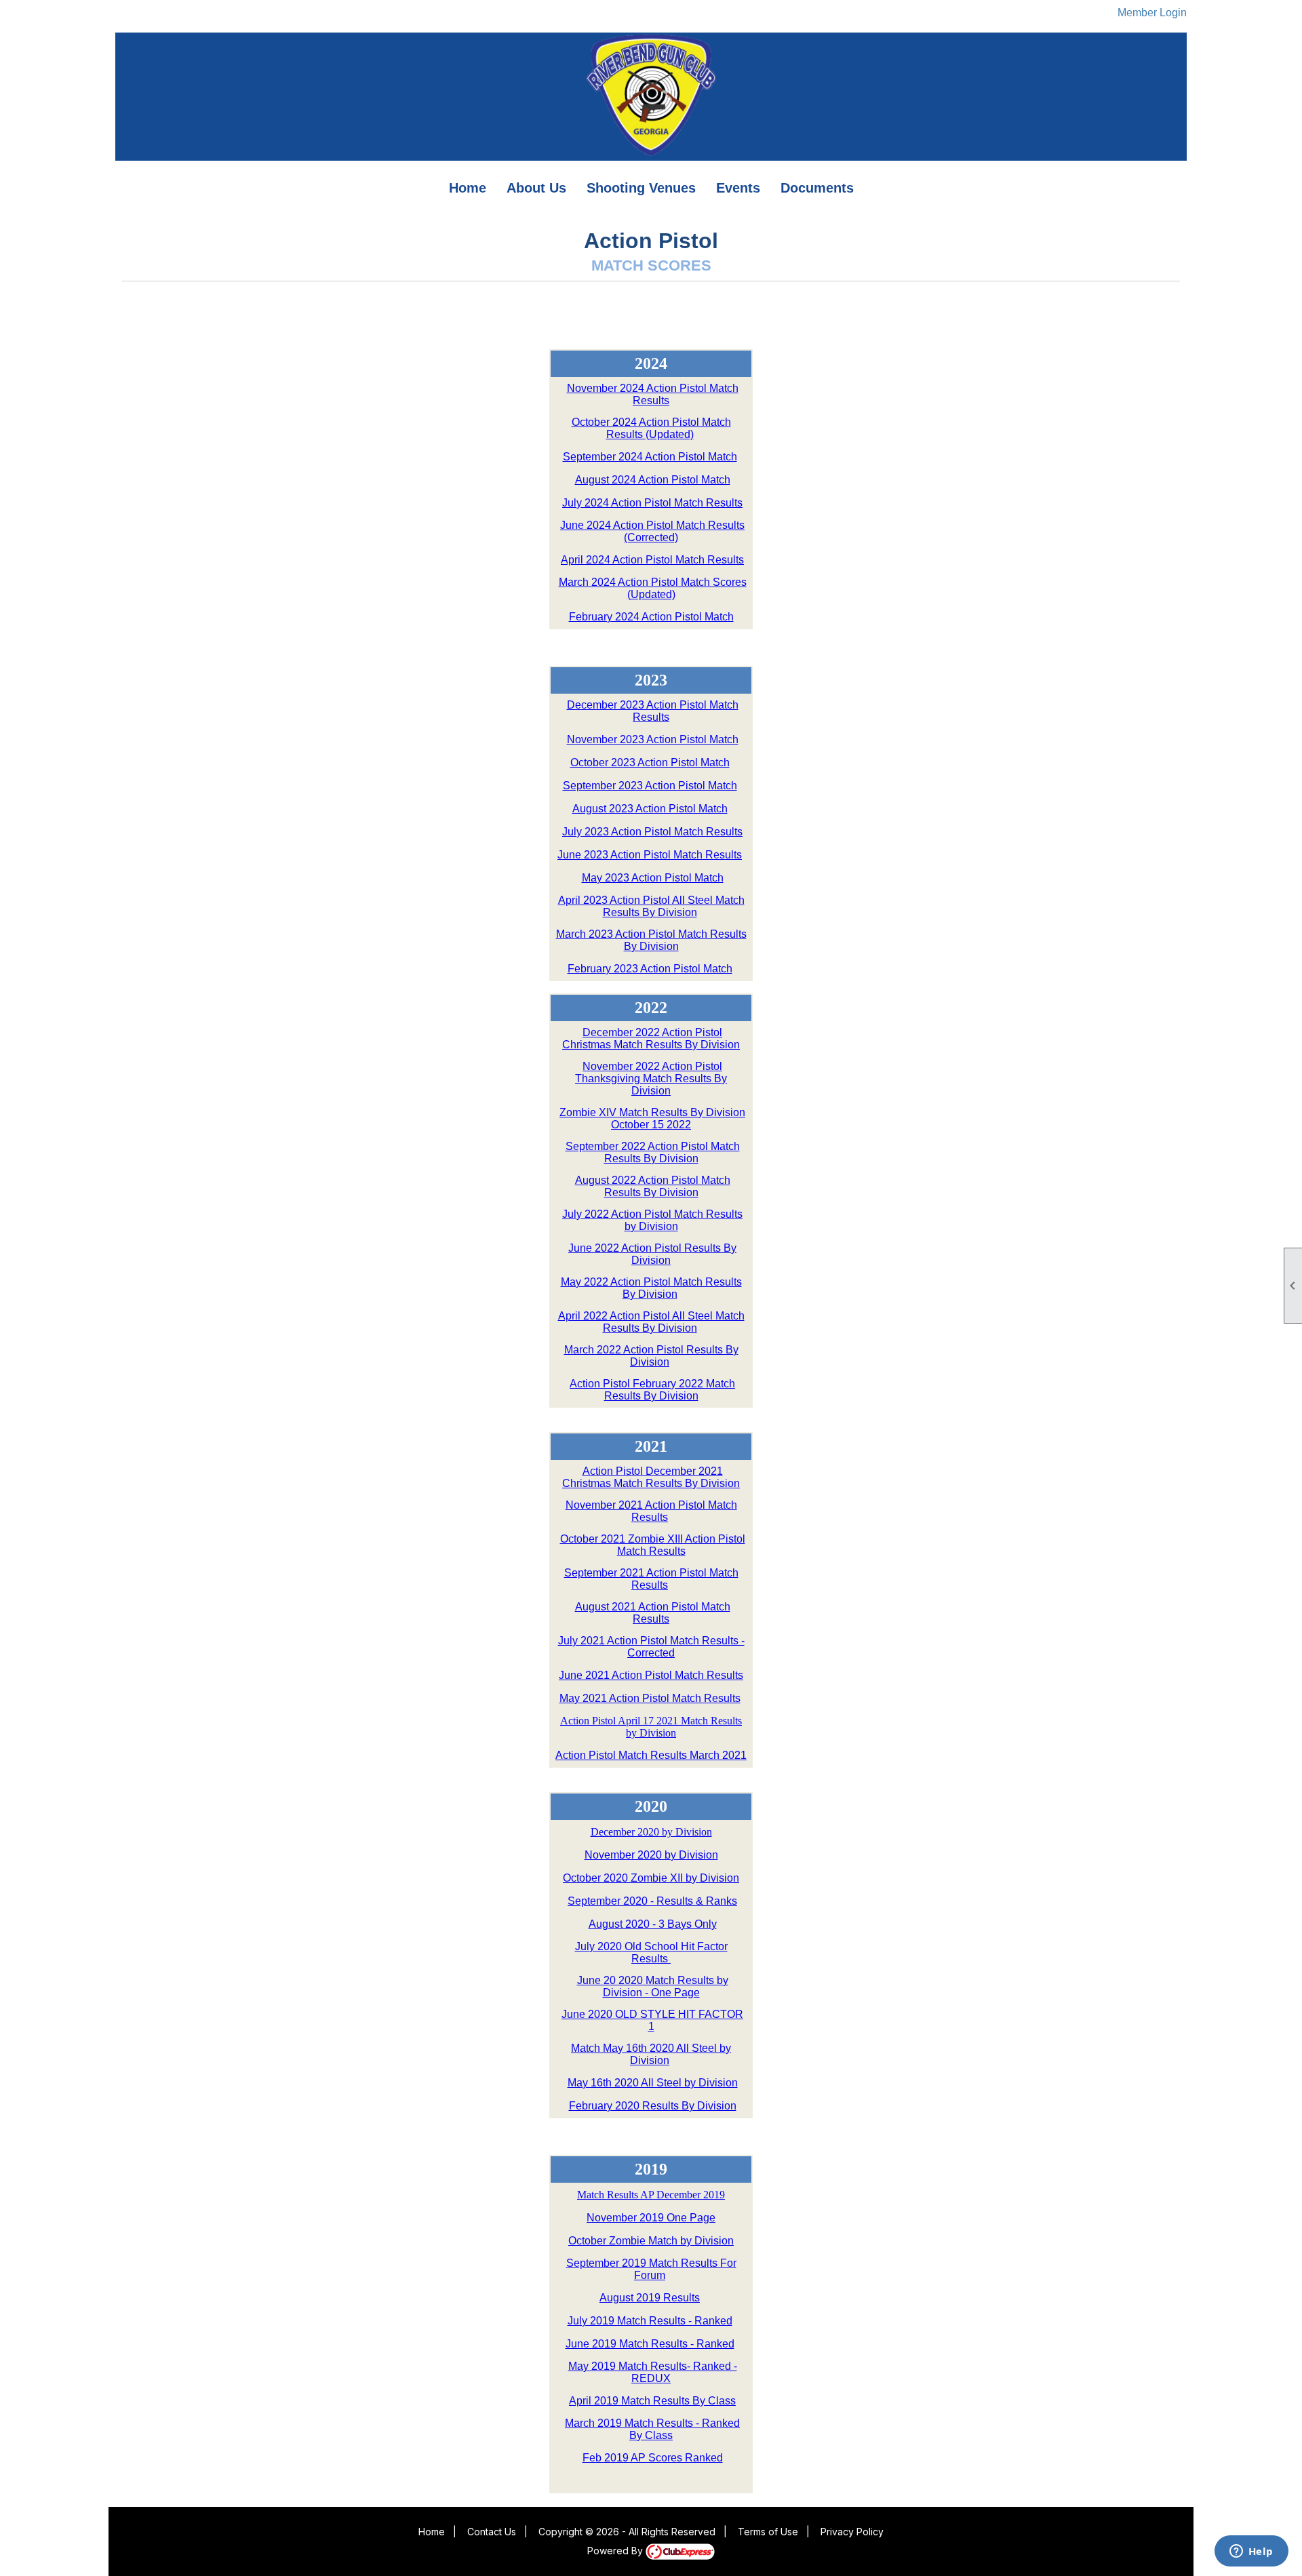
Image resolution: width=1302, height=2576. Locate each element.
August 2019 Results (650, 2298)
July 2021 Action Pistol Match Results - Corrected (651, 1647)
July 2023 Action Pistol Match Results (652, 832)
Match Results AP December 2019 (651, 2195)
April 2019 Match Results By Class (652, 2401)
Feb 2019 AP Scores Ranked (653, 2458)
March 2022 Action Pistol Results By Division (651, 1356)
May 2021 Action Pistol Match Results (650, 1698)
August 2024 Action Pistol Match (653, 480)
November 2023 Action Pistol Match (653, 739)
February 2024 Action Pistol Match (651, 617)
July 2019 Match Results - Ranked (650, 2321)
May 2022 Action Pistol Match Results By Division (651, 1288)
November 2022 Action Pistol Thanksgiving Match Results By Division (651, 1078)
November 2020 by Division (651, 1855)
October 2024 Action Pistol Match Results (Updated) (651, 428)
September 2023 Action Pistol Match (650, 786)
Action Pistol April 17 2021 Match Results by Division (651, 1727)
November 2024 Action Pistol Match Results (653, 394)
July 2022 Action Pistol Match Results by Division (652, 1220)
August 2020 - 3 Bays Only (653, 1924)
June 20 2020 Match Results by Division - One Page (653, 1986)
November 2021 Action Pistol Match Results (651, 1511)
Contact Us (492, 2532)
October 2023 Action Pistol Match (650, 762)
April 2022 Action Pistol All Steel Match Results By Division (651, 1322)
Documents (817, 188)
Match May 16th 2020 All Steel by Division (651, 2054)
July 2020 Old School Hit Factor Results (651, 1953)
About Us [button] (536, 188)
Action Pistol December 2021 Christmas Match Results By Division (651, 1477)
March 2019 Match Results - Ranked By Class (652, 2429)
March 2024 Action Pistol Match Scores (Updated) (653, 588)
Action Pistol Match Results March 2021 (651, 1755)
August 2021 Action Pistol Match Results (653, 1613)
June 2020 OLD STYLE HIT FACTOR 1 (652, 2020)
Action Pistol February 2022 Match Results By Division (652, 1390)
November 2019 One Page (651, 2218)
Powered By (616, 2551)
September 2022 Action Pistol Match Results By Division (653, 1152)
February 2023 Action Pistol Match (650, 969)
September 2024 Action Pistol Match (650, 457)
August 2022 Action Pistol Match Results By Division (653, 1186)
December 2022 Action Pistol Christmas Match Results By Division (651, 1038)
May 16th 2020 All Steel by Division (653, 2083)
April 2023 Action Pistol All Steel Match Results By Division (651, 906)
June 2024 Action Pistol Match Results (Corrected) (652, 531)
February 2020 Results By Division (653, 2106)
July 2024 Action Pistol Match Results (652, 503)
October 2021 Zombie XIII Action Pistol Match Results (653, 1545)
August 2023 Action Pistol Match (650, 809)
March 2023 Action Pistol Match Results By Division (651, 940)
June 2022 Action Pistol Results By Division (652, 1254)
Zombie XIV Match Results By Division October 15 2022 (652, 1118)
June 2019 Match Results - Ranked (650, 2344)
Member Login (1152, 13)
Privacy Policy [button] (852, 2532)
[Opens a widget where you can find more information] (1251, 2552)
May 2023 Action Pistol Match (653, 878)
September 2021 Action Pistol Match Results (651, 1579)
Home (468, 188)
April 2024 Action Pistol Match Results (652, 560)
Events (738, 188)
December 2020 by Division (651, 1832)
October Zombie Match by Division (651, 2241)
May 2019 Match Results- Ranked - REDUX (653, 2372)
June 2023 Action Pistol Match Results (650, 855)
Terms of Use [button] (768, 2532)
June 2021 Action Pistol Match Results (651, 1675)
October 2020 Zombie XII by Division (651, 1878)
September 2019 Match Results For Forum (651, 2269)
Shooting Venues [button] (641, 188)
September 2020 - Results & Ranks (652, 1901)
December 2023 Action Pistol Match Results (653, 711)
